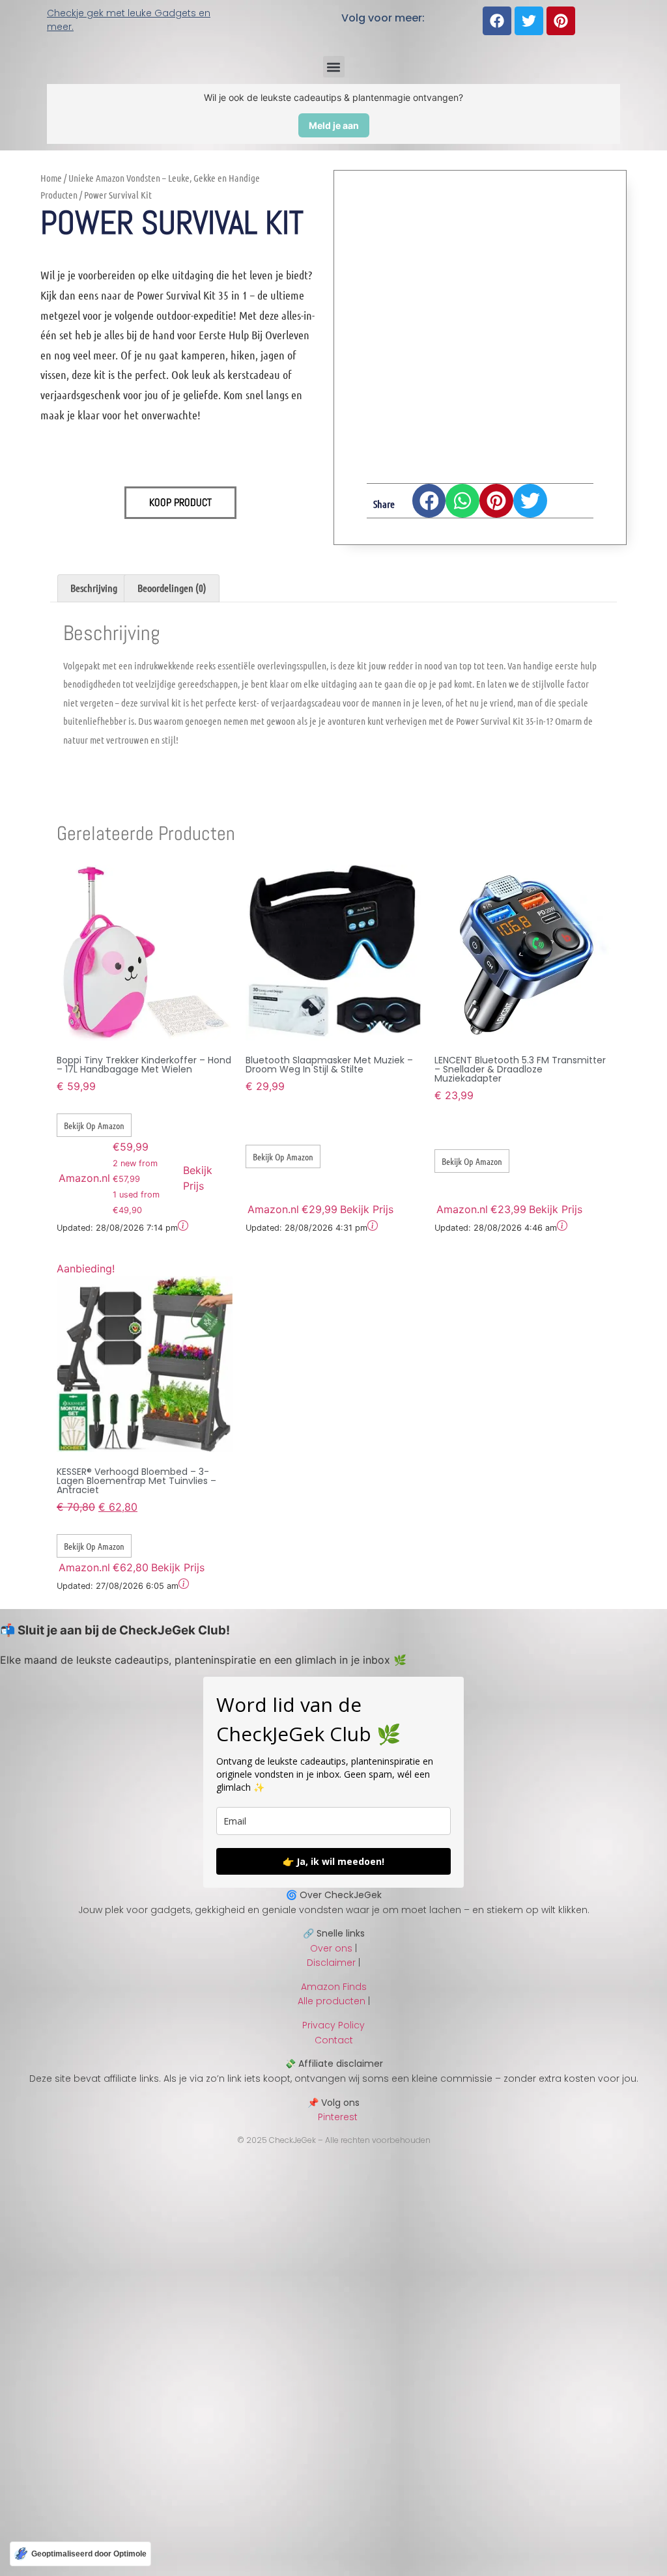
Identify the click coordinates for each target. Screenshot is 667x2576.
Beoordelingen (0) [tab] (172, 588)
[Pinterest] (561, 21)
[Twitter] (529, 21)
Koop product (180, 502)
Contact (334, 2040)
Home (51, 178)
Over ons (331, 1948)
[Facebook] (497, 21)
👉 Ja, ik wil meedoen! (333, 1861)
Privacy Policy (333, 2025)
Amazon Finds (334, 1987)
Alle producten (332, 2001)
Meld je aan (334, 125)
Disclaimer (331, 1963)
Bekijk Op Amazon (94, 1125)
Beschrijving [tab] (94, 588)
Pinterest (334, 2117)
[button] (334, 67)
